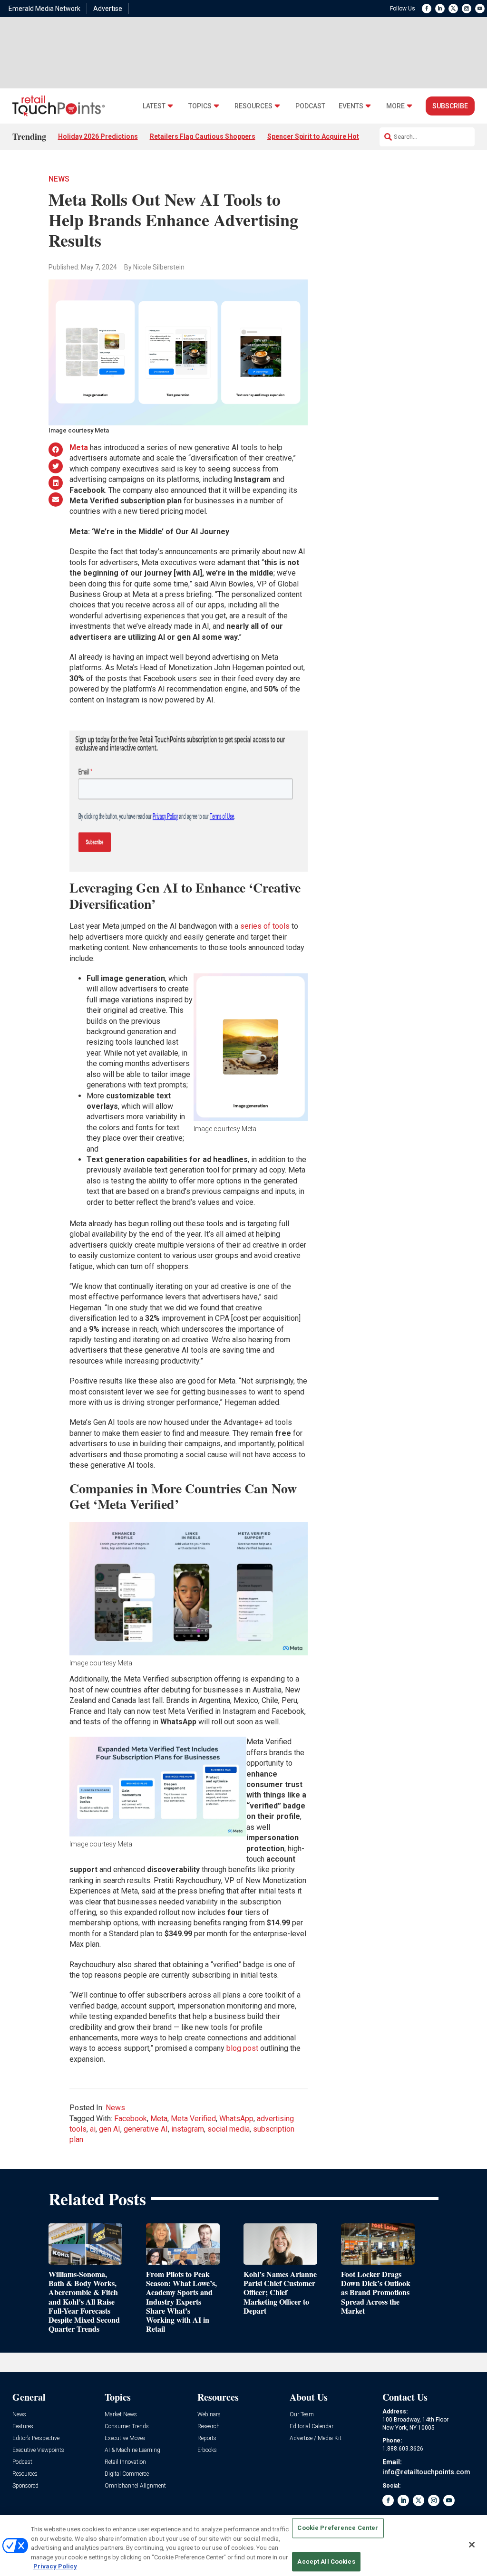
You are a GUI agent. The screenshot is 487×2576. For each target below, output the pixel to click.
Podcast (310, 106)
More (395, 106)
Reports (207, 2438)
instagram (188, 2129)
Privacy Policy (55, 2566)
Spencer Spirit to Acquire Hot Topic (323, 136)
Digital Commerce (127, 2474)
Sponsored (25, 2486)
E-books (207, 2450)
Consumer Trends (127, 2427)
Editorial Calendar (312, 2427)
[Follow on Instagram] (467, 9)
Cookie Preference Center (338, 2528)
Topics (200, 106)
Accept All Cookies (326, 2562)
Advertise (108, 9)
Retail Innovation (125, 2462)
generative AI (146, 2129)
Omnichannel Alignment (135, 2486)
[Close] (472, 2545)
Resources (253, 106)
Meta (159, 2119)
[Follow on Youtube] (480, 9)
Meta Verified (193, 2119)
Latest (154, 106)
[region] (243, 2546)
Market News (121, 2415)
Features (23, 2427)
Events (351, 106)
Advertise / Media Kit (316, 2438)
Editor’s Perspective (36, 2438)
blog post (242, 2048)
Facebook (131, 2119)
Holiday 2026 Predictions (98, 136)
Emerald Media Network (44, 9)
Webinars (209, 2415)
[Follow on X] (453, 9)
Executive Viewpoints (38, 2450)
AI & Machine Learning (132, 2450)
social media (229, 2129)
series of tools (265, 926)
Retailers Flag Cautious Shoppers (203, 136)
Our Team (302, 2415)
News (59, 179)
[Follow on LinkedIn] (440, 9)
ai (93, 2129)
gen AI (110, 2129)
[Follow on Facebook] (427, 9)
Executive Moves (125, 2438)
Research (209, 2427)
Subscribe (450, 106)
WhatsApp (236, 2119)
